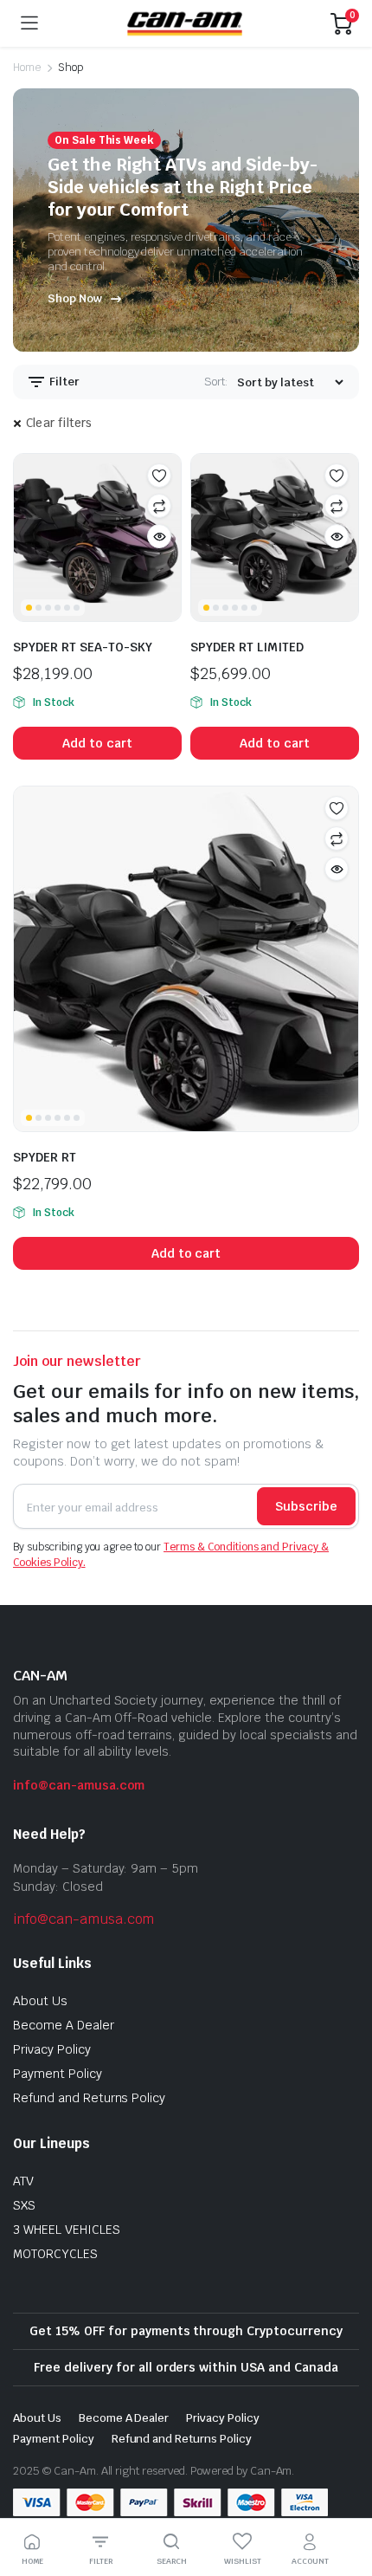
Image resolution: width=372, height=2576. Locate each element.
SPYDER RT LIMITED (247, 647)
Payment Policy (58, 2074)
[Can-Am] (185, 23)
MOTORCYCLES (55, 2254)
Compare (159, 506)
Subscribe (306, 1506)
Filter (63, 382)
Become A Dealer (64, 2025)
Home (27, 68)
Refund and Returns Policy (89, 2098)
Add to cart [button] (97, 743)
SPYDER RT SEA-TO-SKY (83, 647)
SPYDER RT (45, 1157)
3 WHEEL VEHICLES (67, 2230)
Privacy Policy (52, 2049)
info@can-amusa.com (79, 1785)
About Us (40, 2001)
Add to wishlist (159, 476)
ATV (23, 2181)
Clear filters (59, 423)
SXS (24, 2205)
